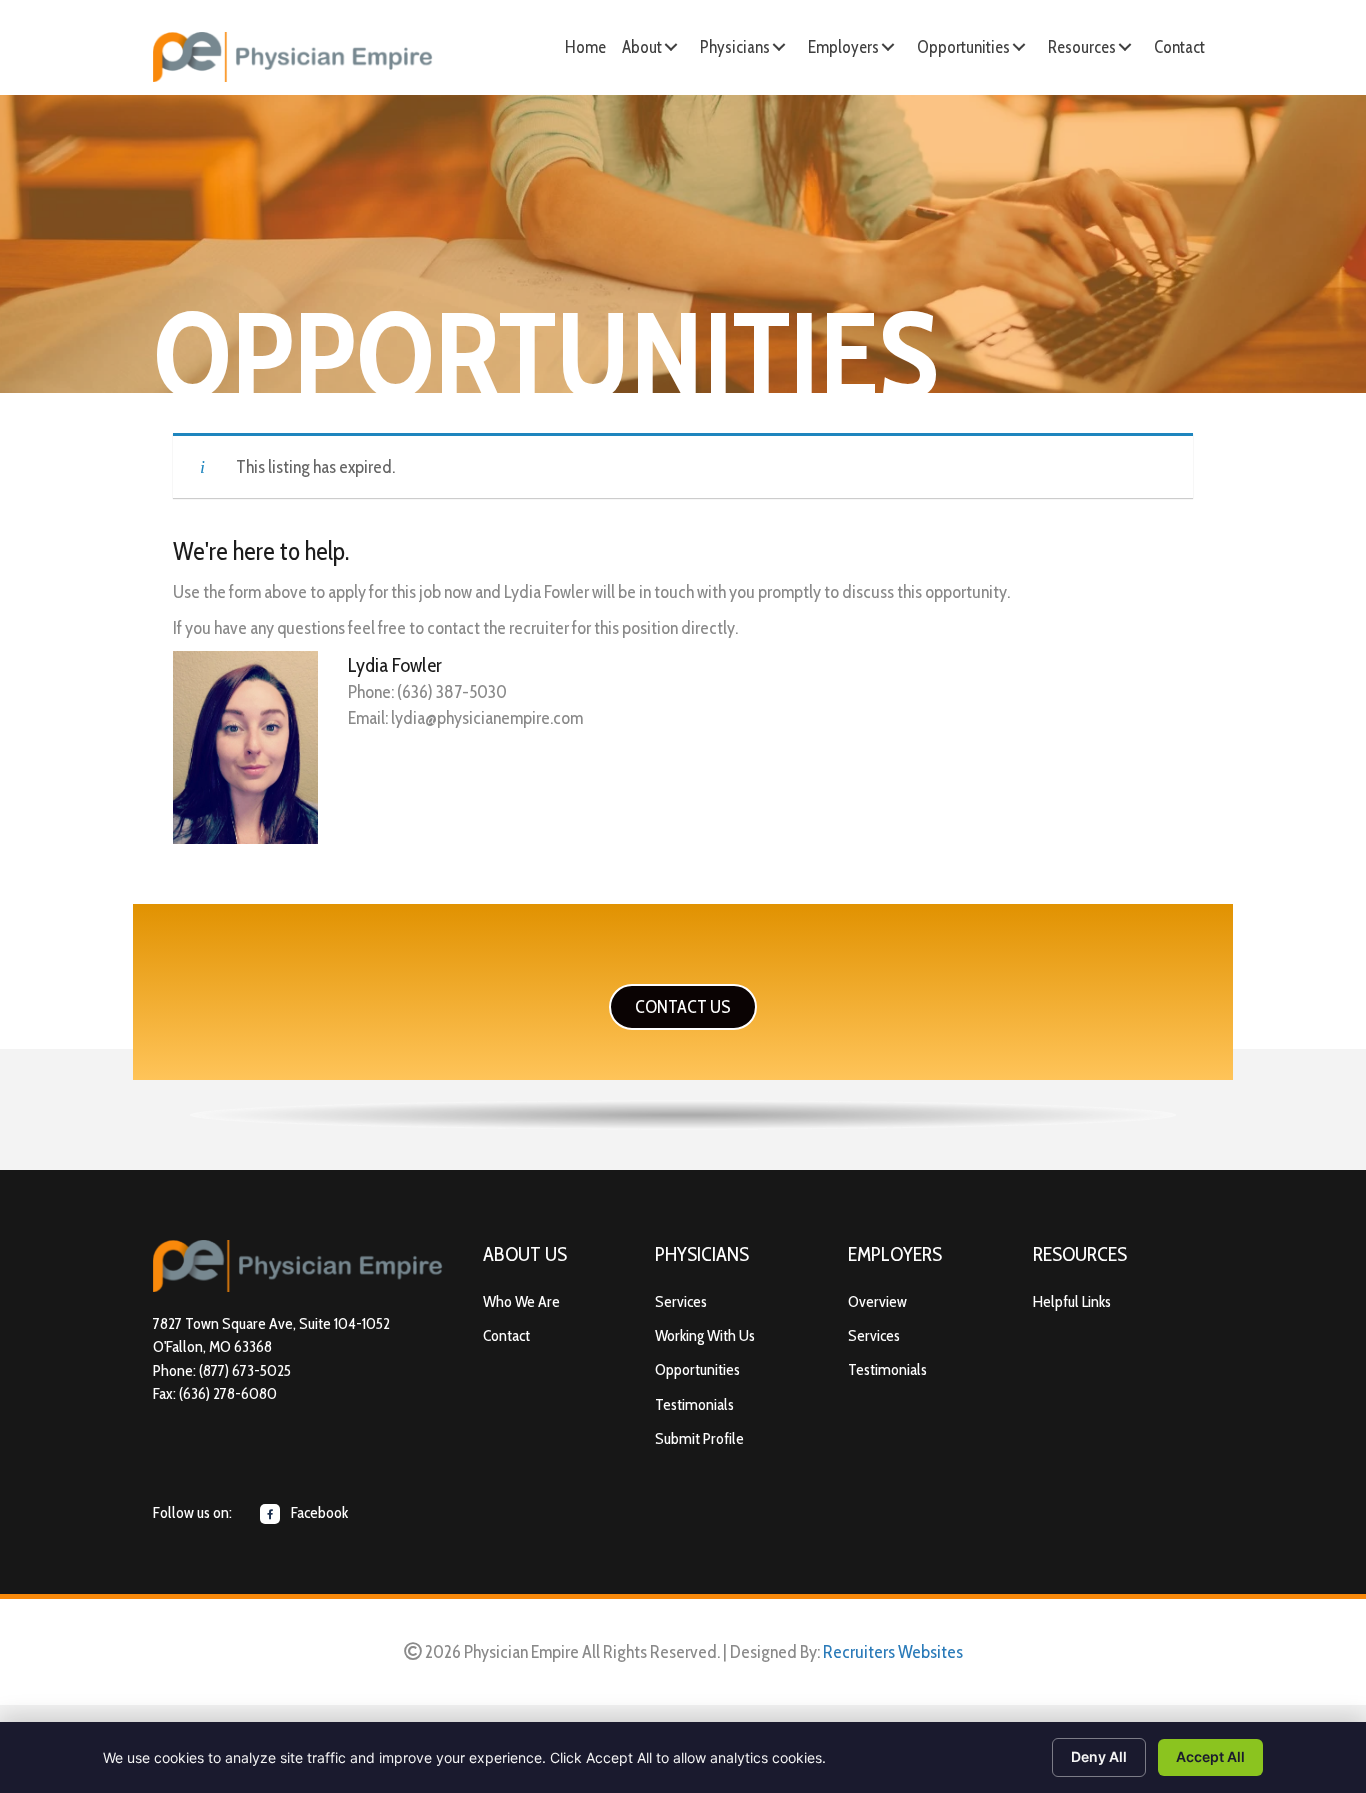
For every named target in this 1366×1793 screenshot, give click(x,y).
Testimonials (694, 1404)
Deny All (1099, 1756)
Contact (506, 1335)
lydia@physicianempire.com (487, 718)
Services (681, 1301)
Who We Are (521, 1301)
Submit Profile (699, 1438)
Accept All (1210, 1756)
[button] (671, 47)
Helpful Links (1072, 1301)
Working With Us (705, 1335)
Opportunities (697, 1369)
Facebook (318, 1512)
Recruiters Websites (893, 1652)
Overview (877, 1301)
